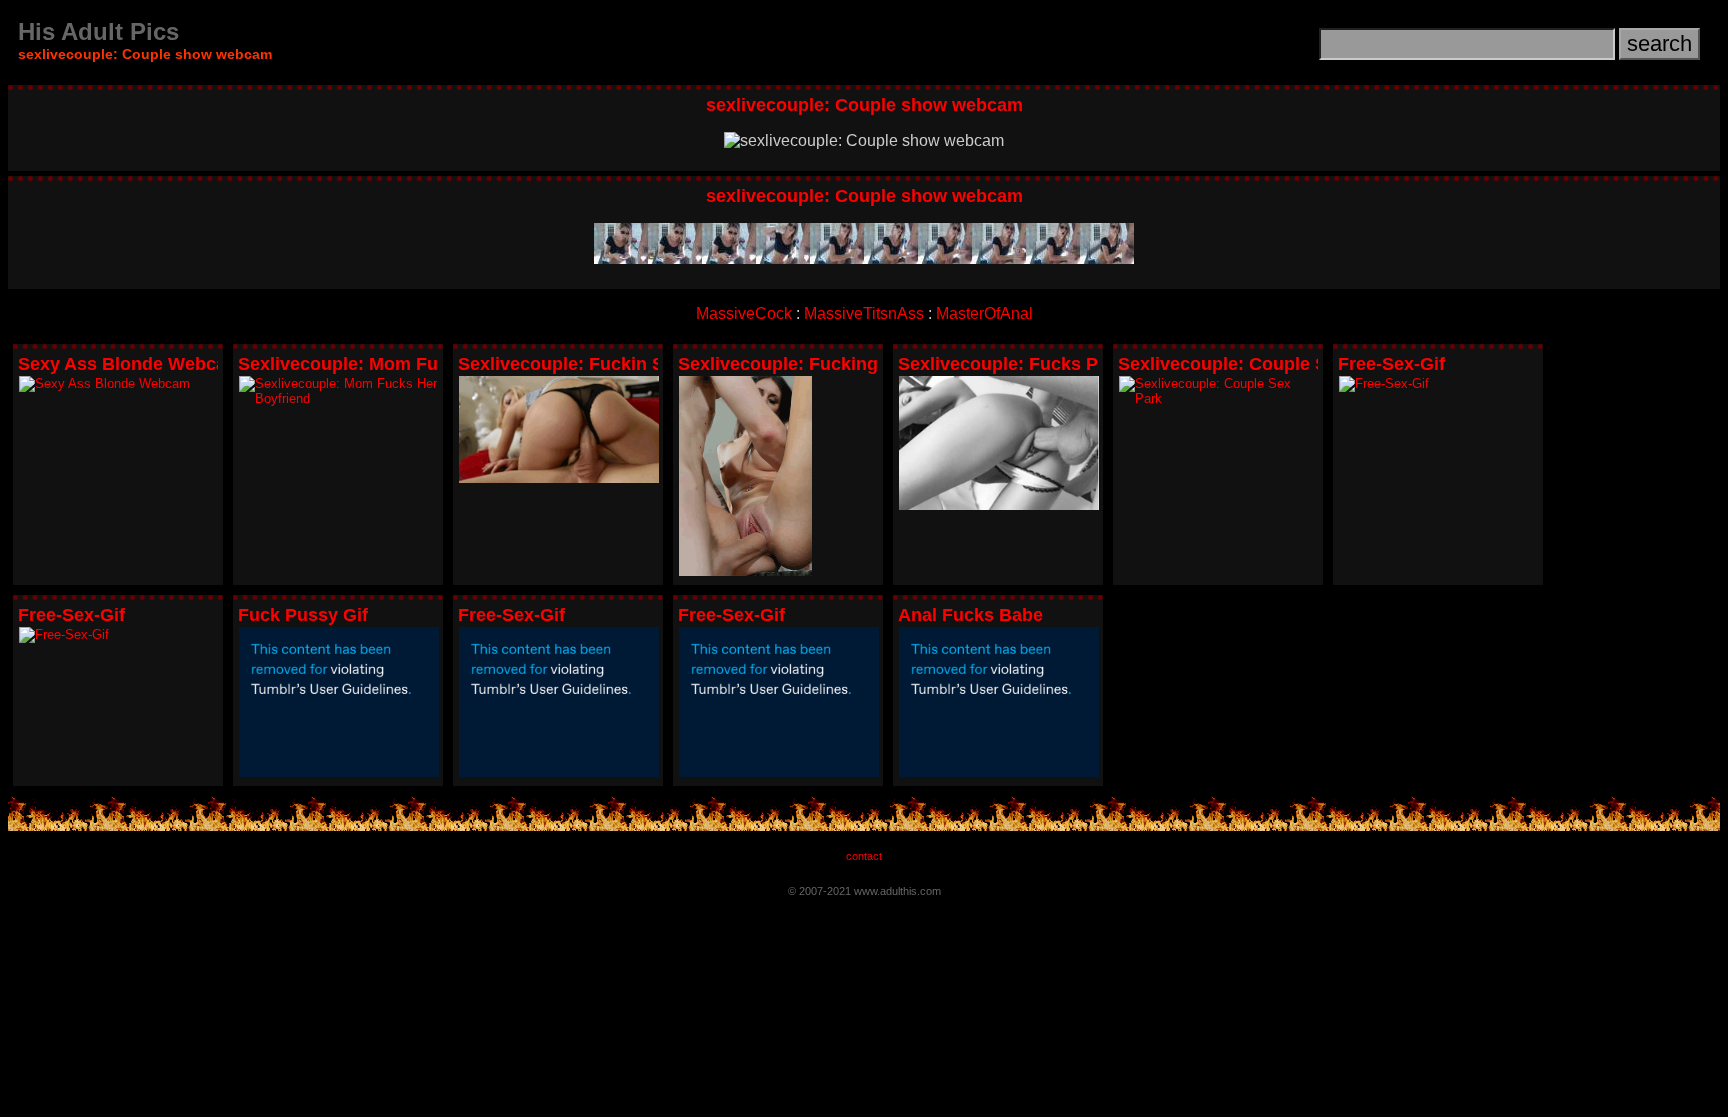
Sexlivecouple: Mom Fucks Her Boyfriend (415, 364)
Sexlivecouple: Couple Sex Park (1254, 364)
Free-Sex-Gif (1391, 364)
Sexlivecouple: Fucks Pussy (1018, 364)
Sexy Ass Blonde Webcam (130, 364)
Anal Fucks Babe (970, 615)
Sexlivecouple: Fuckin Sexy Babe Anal (622, 364)
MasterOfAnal (984, 313)
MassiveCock (744, 313)
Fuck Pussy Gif (303, 615)
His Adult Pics (98, 31)
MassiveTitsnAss (864, 313)
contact (864, 856)
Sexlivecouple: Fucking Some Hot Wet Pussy (870, 364)
